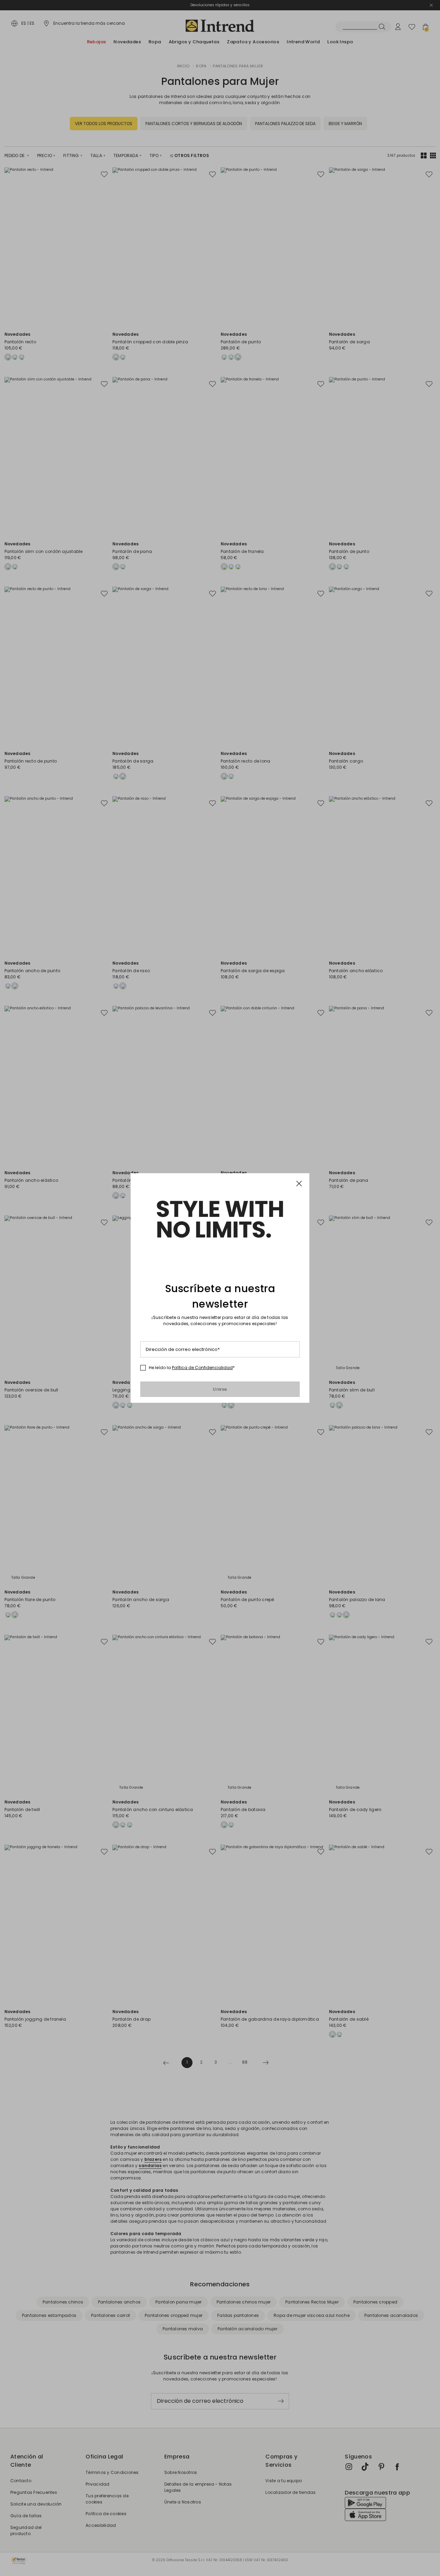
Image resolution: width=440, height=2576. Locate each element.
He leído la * (192, 1368)
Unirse (220, 1389)
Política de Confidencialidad (202, 1368)
